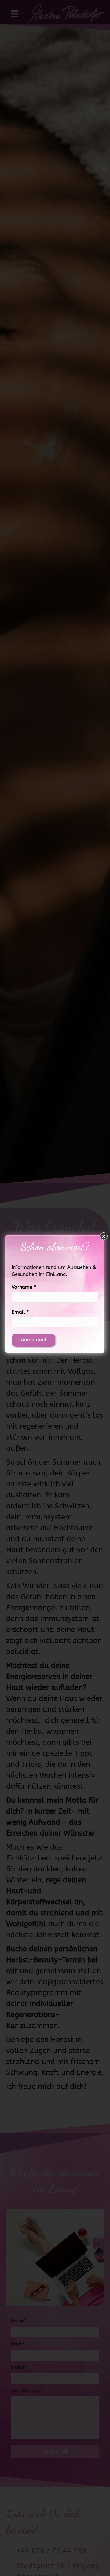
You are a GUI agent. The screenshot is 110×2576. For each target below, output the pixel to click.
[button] (104, 1236)
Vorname (24, 1287)
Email (20, 1312)
